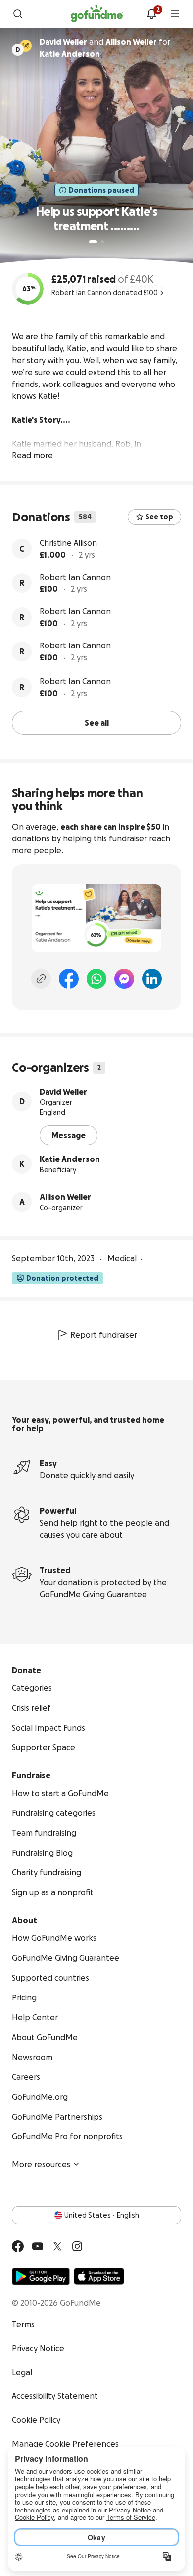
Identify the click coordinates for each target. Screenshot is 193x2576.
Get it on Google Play (41, 2276)
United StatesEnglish (102, 2215)
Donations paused (101, 190)
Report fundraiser (104, 1335)
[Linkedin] (152, 979)
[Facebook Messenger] (124, 979)
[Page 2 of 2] (102, 242)
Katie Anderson (70, 1159)
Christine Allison (68, 543)
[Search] (18, 14)
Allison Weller (65, 1197)
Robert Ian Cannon (75, 577)
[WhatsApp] (96, 979)
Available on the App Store (99, 2276)
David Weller (63, 1092)
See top (159, 517)
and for (105, 48)
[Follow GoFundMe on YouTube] (38, 2246)
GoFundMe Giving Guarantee (93, 1594)
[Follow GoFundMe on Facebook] (18, 2246)
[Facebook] (69, 979)
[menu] (175, 14)
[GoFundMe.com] (97, 14)
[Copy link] (41, 979)
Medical (122, 1258)
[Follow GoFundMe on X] (57, 2246)
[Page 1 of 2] (93, 242)
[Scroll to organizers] (26, 46)
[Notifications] (151, 14)
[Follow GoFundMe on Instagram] (77, 2246)
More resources (41, 2164)
